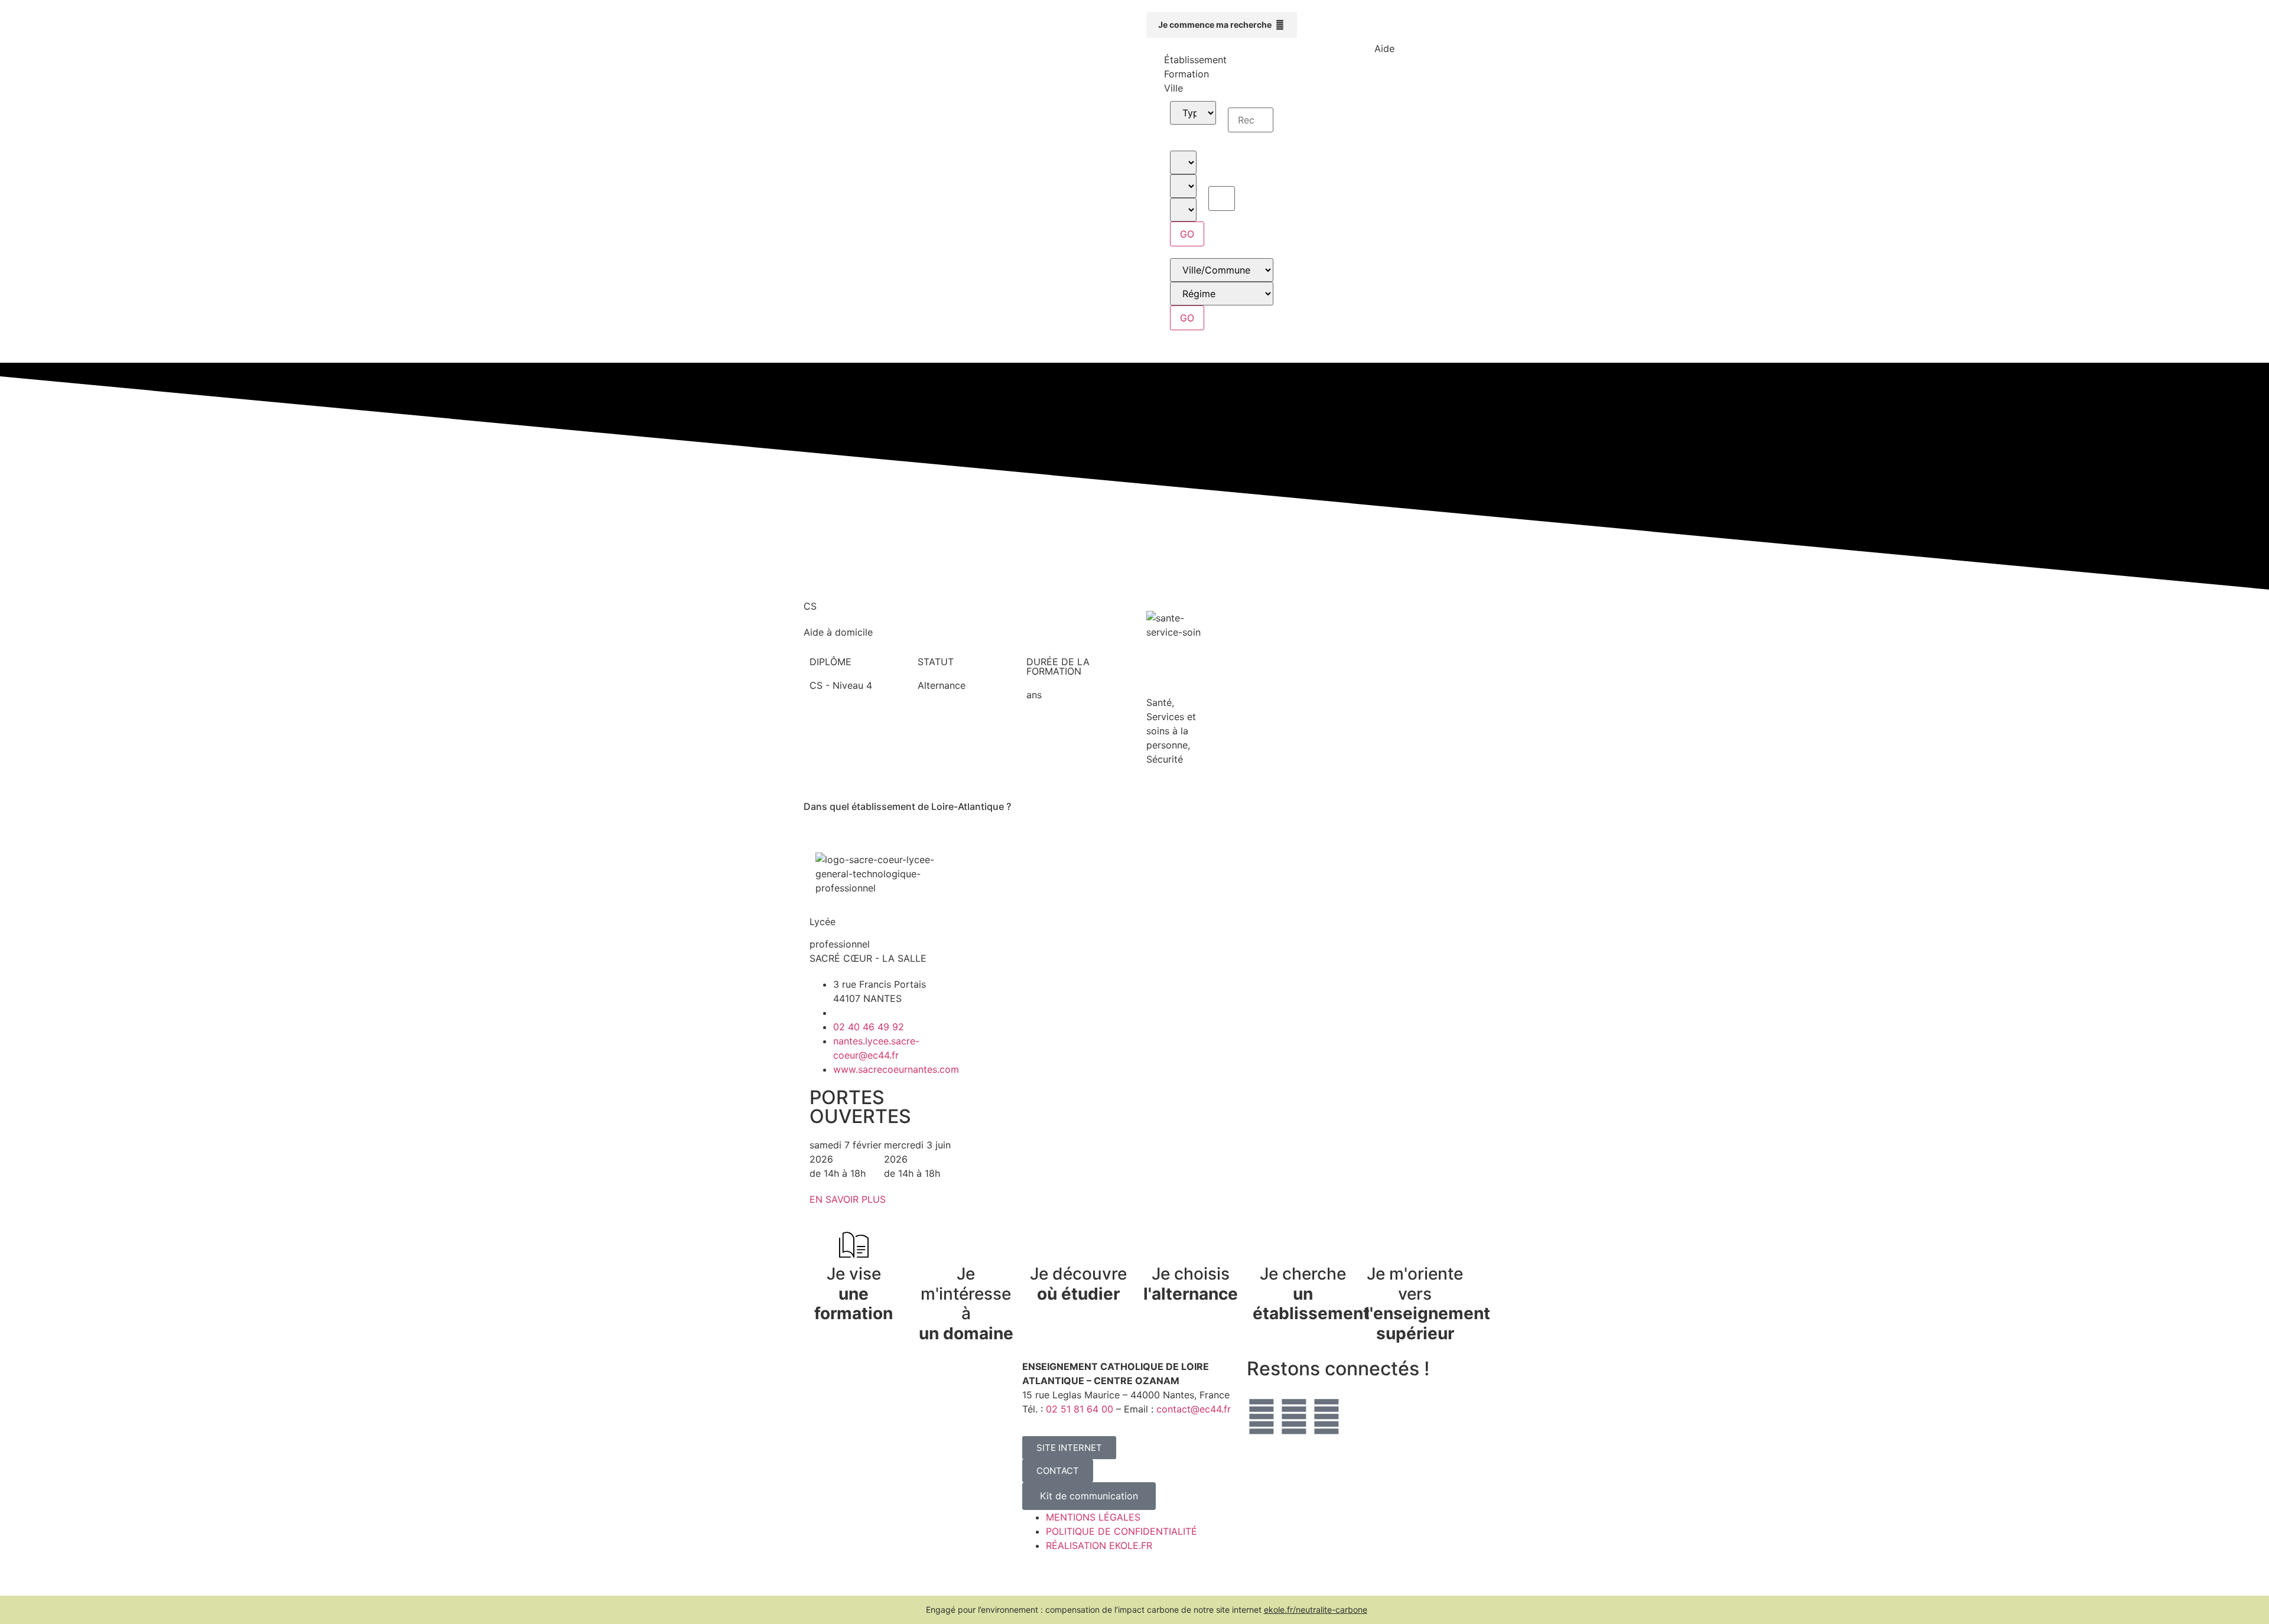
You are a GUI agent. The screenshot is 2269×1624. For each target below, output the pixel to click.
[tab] (1222, 60)
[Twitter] (1262, 1417)
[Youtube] (1327, 1417)
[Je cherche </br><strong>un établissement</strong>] (1303, 1245)
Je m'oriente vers (1428, 1304)
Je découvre (1078, 1284)
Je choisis (1191, 1284)
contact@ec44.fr (1194, 1409)
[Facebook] (1294, 1417)
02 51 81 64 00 (1080, 1409)
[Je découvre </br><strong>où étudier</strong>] (1078, 1245)
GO (1187, 234)
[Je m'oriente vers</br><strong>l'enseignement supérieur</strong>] (1415, 1245)
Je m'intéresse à (966, 1304)
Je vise (854, 1293)
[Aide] (1384, 27)
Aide (1384, 48)
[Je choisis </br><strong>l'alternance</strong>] (1191, 1245)
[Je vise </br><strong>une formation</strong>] (854, 1245)
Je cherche (1311, 1293)
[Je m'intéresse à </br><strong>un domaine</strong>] (966, 1245)
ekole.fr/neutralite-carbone (1316, 1610)
